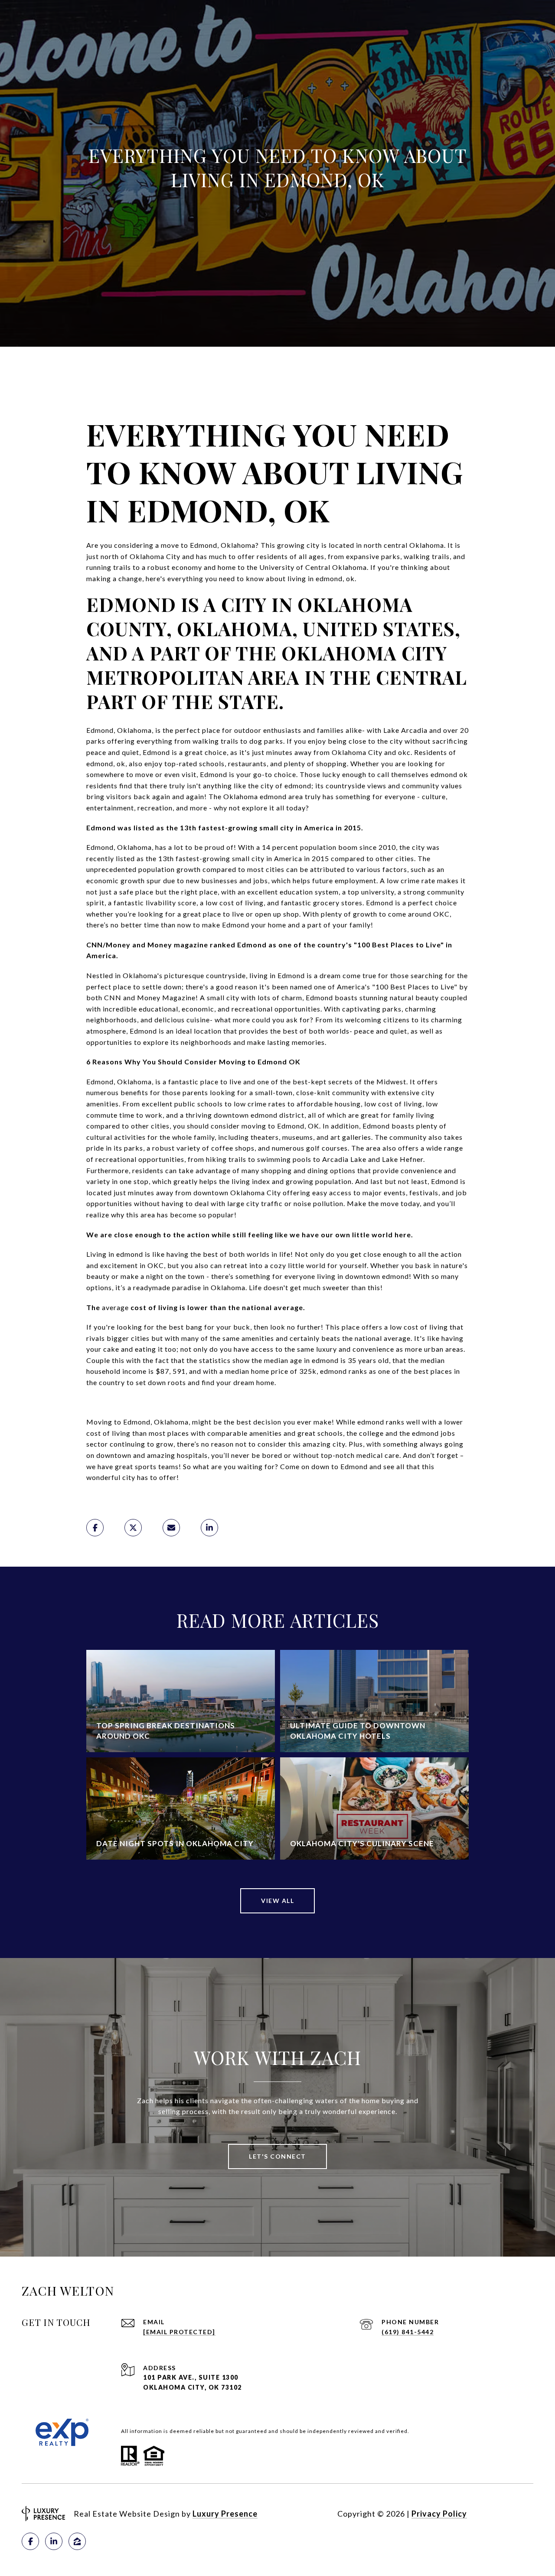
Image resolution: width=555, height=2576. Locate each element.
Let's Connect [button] (277, 2156)
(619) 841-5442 (408, 2332)
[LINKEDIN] (54, 2541)
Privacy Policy (439, 2514)
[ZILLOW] (77, 2541)
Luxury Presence (225, 2514)
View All (277, 1901)
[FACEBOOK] (30, 2541)
